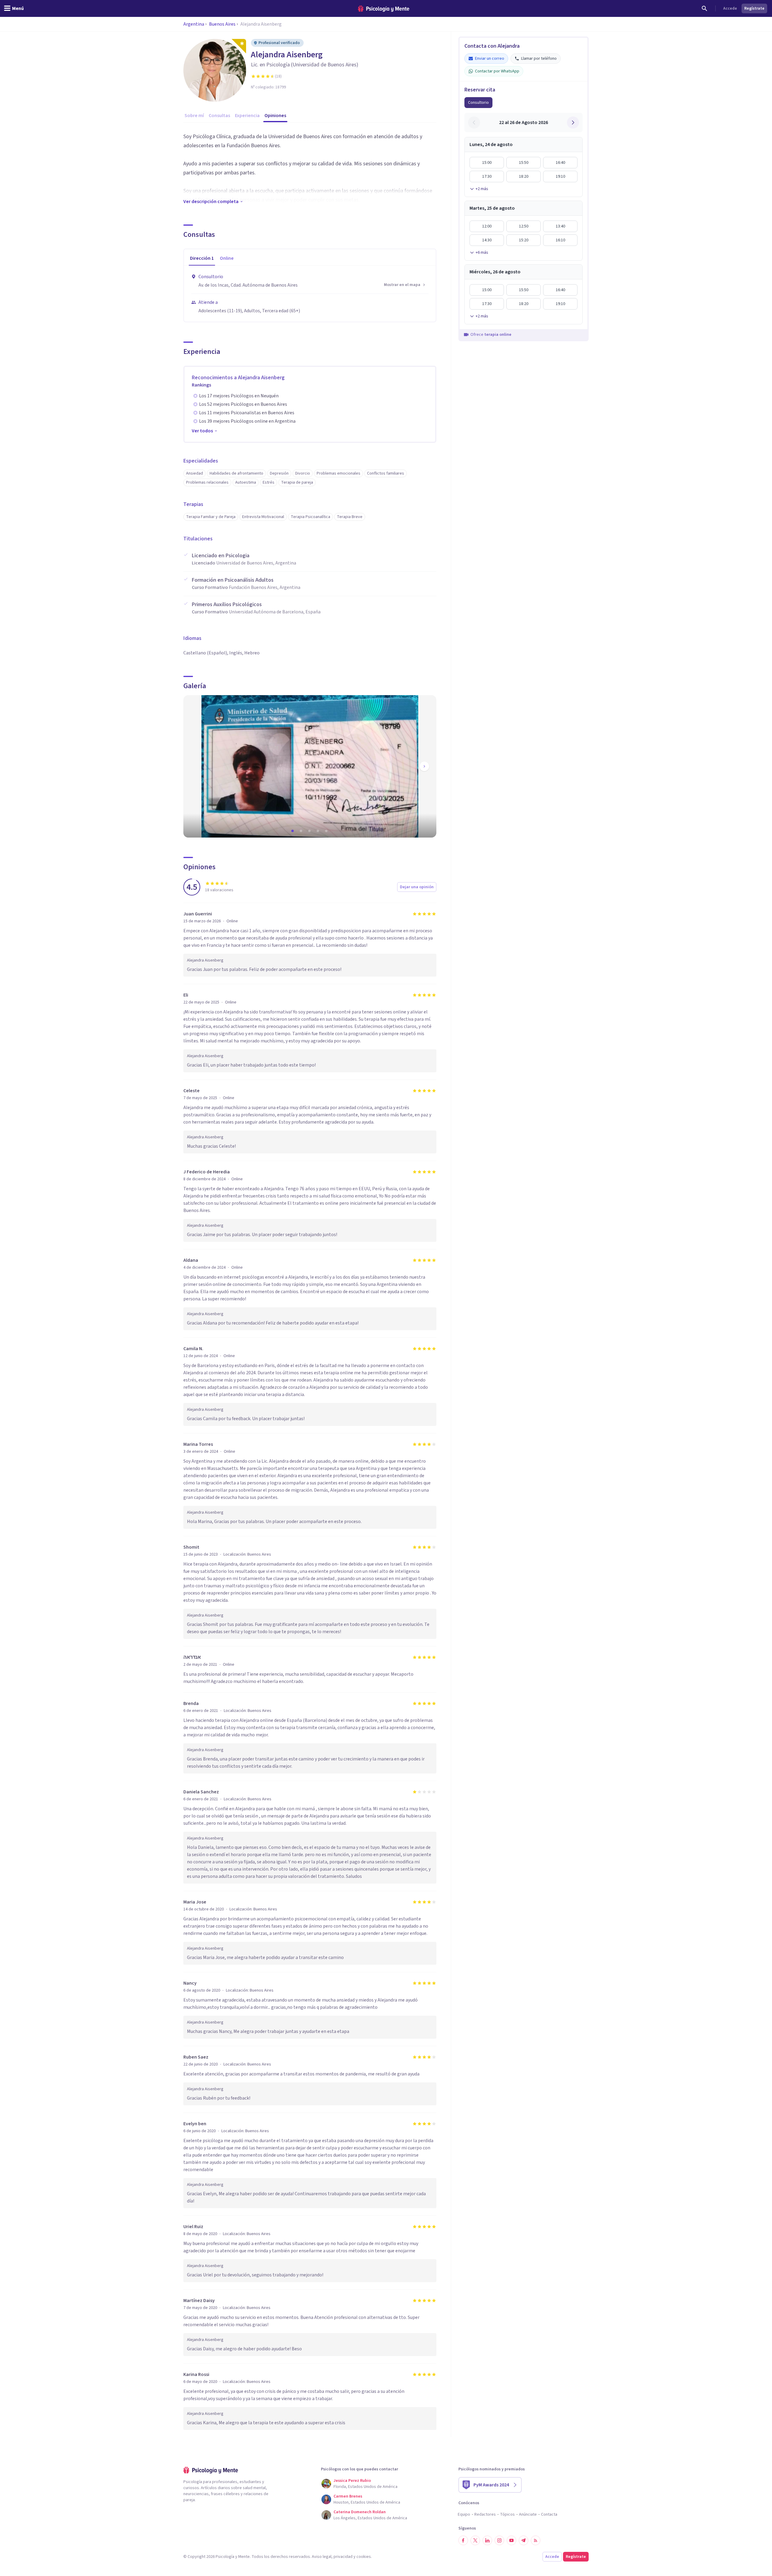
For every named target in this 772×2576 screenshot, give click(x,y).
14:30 (487, 240)
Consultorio (478, 103)
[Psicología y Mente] (384, 9)
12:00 (487, 226)
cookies (364, 2557)
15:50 (524, 163)
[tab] (202, 259)
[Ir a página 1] (293, 831)
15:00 (487, 163)
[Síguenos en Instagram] (499, 2540)
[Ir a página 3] (310, 831)
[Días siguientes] (573, 122)
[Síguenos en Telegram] (524, 2540)
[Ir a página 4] (318, 831)
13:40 (560, 226)
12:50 (524, 226)
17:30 (487, 177)
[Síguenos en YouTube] (511, 2540)
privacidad (343, 2557)
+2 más (482, 189)
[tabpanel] (310, 294)
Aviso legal (322, 2557)
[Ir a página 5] (327, 831)
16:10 (560, 240)
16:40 (560, 163)
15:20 (524, 240)
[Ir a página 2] (302, 831)
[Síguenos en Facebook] (463, 2540)
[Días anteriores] (474, 122)
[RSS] (536, 2540)
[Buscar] (704, 8)
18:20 (524, 177)
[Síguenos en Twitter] (475, 2540)
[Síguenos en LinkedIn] (487, 2540)
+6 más (482, 253)
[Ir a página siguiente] (424, 766)
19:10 (560, 177)
